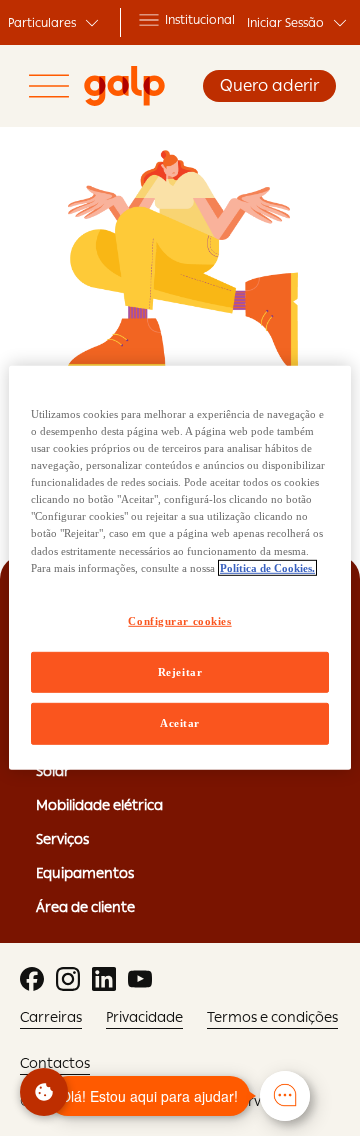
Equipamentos (85, 873)
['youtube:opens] (140, 979)
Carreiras (51, 1017)
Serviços (62, 839)
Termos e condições (272, 1017)
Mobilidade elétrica (99, 805)
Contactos (55, 1063)
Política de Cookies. (267, 567)
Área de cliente (85, 907)
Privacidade (144, 1017)
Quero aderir (269, 85)
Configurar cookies (179, 620)
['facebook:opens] (32, 979)
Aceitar (180, 723)
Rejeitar (180, 671)
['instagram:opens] (68, 979)
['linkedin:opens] (104, 979)
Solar (53, 771)
